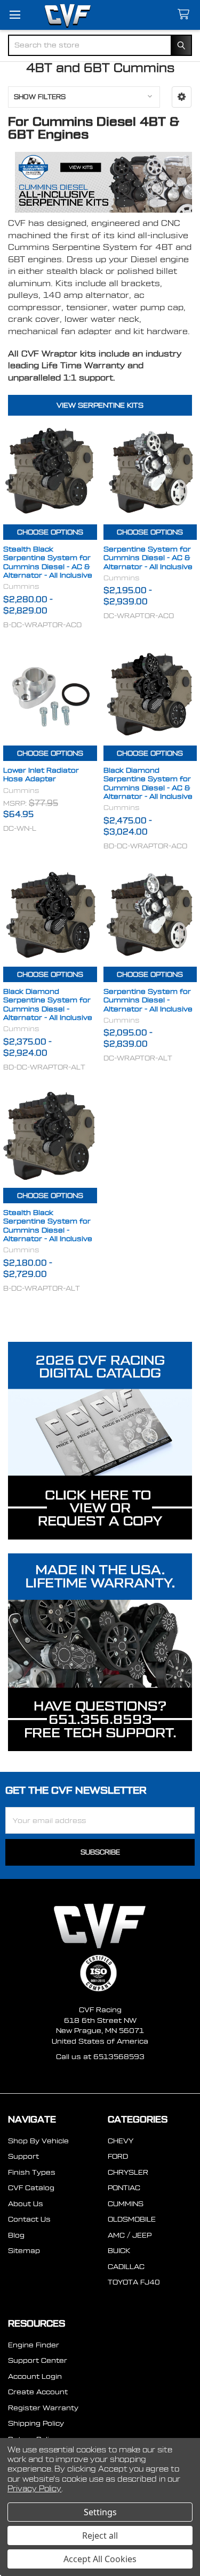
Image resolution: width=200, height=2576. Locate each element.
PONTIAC (124, 2188)
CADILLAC (126, 2267)
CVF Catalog (31, 2188)
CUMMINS (126, 2204)
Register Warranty (43, 2408)
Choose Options (50, 532)
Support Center (38, 2360)
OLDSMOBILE (132, 2219)
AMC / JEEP (130, 2235)
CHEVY (121, 2141)
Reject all (100, 2536)
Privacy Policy (34, 2489)
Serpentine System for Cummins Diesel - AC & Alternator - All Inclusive (148, 558)
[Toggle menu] (15, 15)
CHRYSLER (128, 2172)
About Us (26, 2204)
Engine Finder (34, 2345)
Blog (16, 2235)
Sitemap (24, 2251)
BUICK (119, 2251)
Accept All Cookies (100, 2559)
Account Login (35, 2376)
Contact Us (29, 2219)
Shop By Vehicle (38, 2141)
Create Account (38, 2392)
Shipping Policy (36, 2423)
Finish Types (32, 2172)
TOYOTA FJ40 (134, 2282)
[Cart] (186, 15)
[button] (182, 97)
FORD (118, 2156)
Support (23, 2156)
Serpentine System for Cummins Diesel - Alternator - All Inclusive (148, 1000)
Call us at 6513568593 (100, 2057)
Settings (100, 2512)
